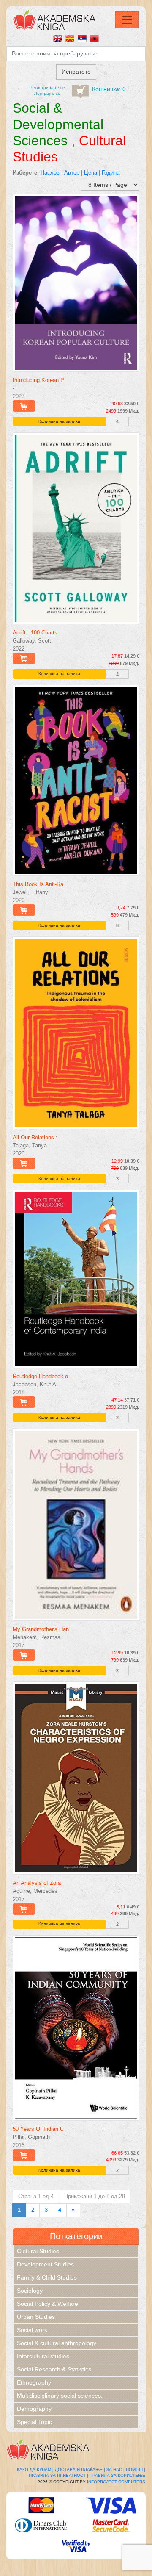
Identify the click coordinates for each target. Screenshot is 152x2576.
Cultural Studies (38, 2251)
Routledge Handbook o (40, 1376)
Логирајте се (47, 93)
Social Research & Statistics (54, 2369)
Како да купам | (35, 2469)
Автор (72, 173)
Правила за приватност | (58, 2475)
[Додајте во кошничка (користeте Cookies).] (24, 406)
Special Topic (34, 2422)
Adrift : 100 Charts (35, 633)
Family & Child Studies (47, 2277)
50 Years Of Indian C (38, 2129)
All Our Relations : (35, 1137)
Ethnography (34, 2382)
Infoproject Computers (116, 2482)
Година (111, 173)
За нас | (115, 2469)
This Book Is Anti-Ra (38, 884)
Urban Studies (36, 2317)
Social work (32, 2330)
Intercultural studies (43, 2356)
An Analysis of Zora (37, 1883)
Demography (34, 2409)
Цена (91, 173)
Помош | (136, 2469)
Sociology (30, 2291)
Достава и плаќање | (80, 2469)
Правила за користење (117, 2475)
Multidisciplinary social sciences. (60, 2396)
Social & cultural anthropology (57, 2343)
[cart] (80, 91)
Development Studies (45, 2264)
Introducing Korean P (38, 380)
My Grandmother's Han (41, 1629)
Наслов (50, 173)
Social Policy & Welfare (47, 2304)
